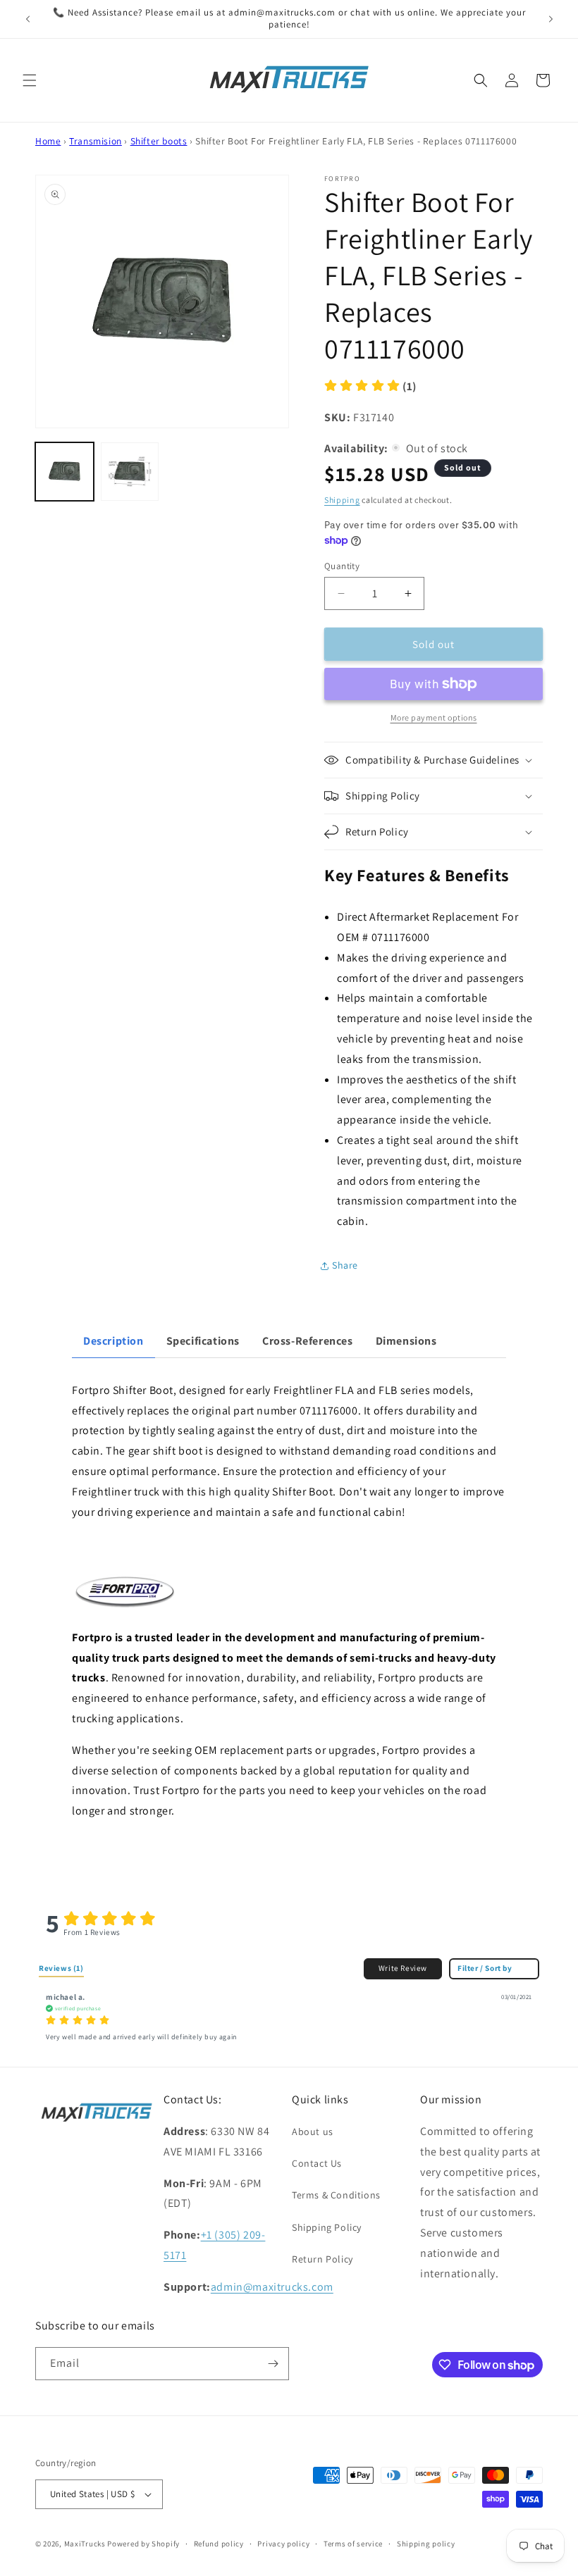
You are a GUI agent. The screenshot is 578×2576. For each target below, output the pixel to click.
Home (48, 141)
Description (113, 1341)
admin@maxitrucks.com (272, 2287)
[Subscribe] (273, 2364)
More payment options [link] (434, 717)
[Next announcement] (551, 19)
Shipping (342, 500)
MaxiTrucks (85, 2544)
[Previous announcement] (27, 19)
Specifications (203, 1341)
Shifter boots (159, 141)
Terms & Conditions (336, 2195)
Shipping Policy (327, 2227)
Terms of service (353, 2544)
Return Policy (322, 2259)
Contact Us (317, 2163)
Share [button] (345, 1265)
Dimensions (406, 1341)
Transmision (96, 141)
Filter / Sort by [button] (485, 1968)
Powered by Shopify (143, 2544)
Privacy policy (283, 2544)
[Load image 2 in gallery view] (130, 472)
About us (313, 2132)
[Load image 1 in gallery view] (64, 472)
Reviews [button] (61, 1968)
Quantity (342, 566)
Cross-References (308, 1341)
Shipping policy (426, 2544)
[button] (30, 80)
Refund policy (219, 2544)
